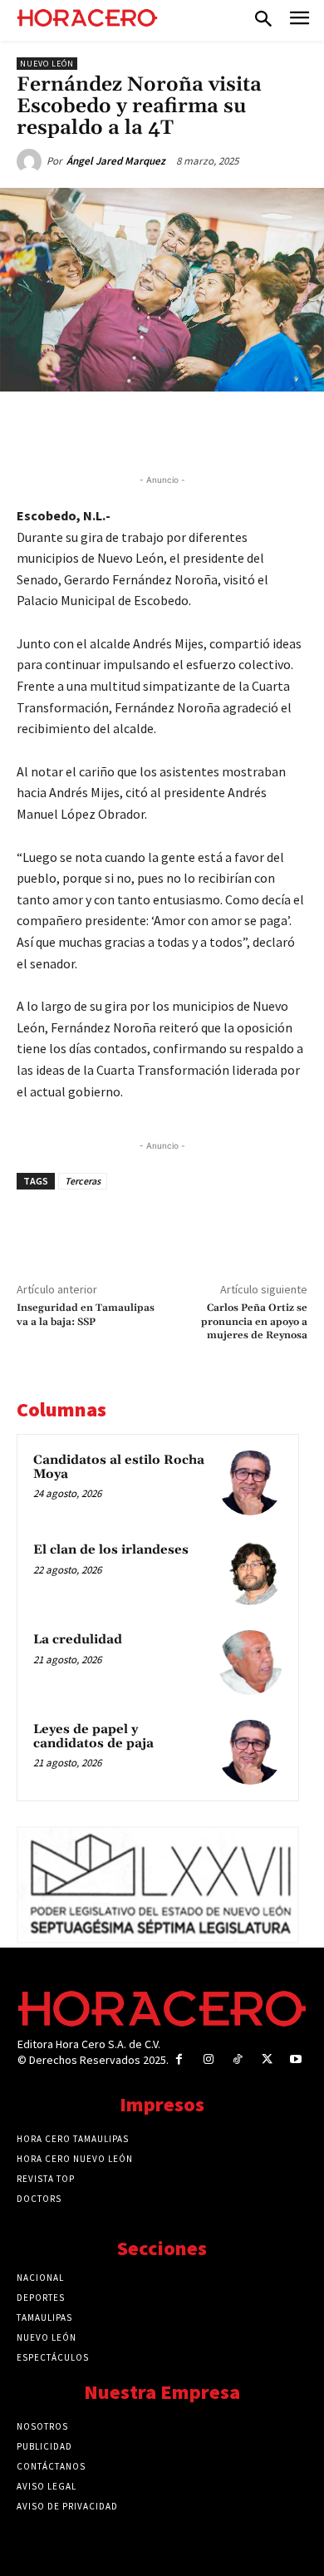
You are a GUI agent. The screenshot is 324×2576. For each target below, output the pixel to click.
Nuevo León (47, 64)
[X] (124, 430)
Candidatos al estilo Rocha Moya (119, 1467)
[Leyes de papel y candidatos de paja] (250, 1752)
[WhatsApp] (162, 430)
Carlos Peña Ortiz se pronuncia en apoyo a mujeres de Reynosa (254, 1322)
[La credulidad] (250, 1662)
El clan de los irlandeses (111, 1550)
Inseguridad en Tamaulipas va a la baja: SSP (86, 1315)
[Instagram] (208, 2059)
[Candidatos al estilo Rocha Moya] (250, 1483)
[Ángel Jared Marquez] (32, 161)
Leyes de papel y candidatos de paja (93, 1736)
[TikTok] (237, 2059)
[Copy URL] (238, 430)
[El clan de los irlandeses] (250, 1573)
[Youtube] (296, 2059)
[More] (277, 430)
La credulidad (78, 1640)
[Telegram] (200, 430)
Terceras (83, 1181)
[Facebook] (86, 430)
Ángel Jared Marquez (116, 161)
